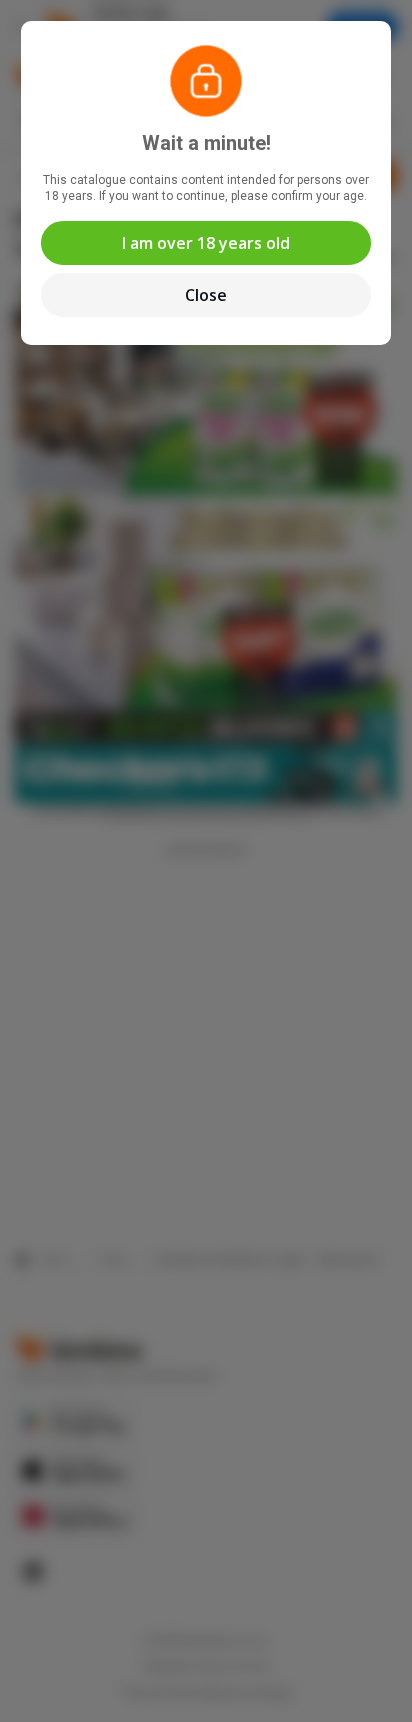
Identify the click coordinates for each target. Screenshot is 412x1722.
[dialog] (206, 861)
